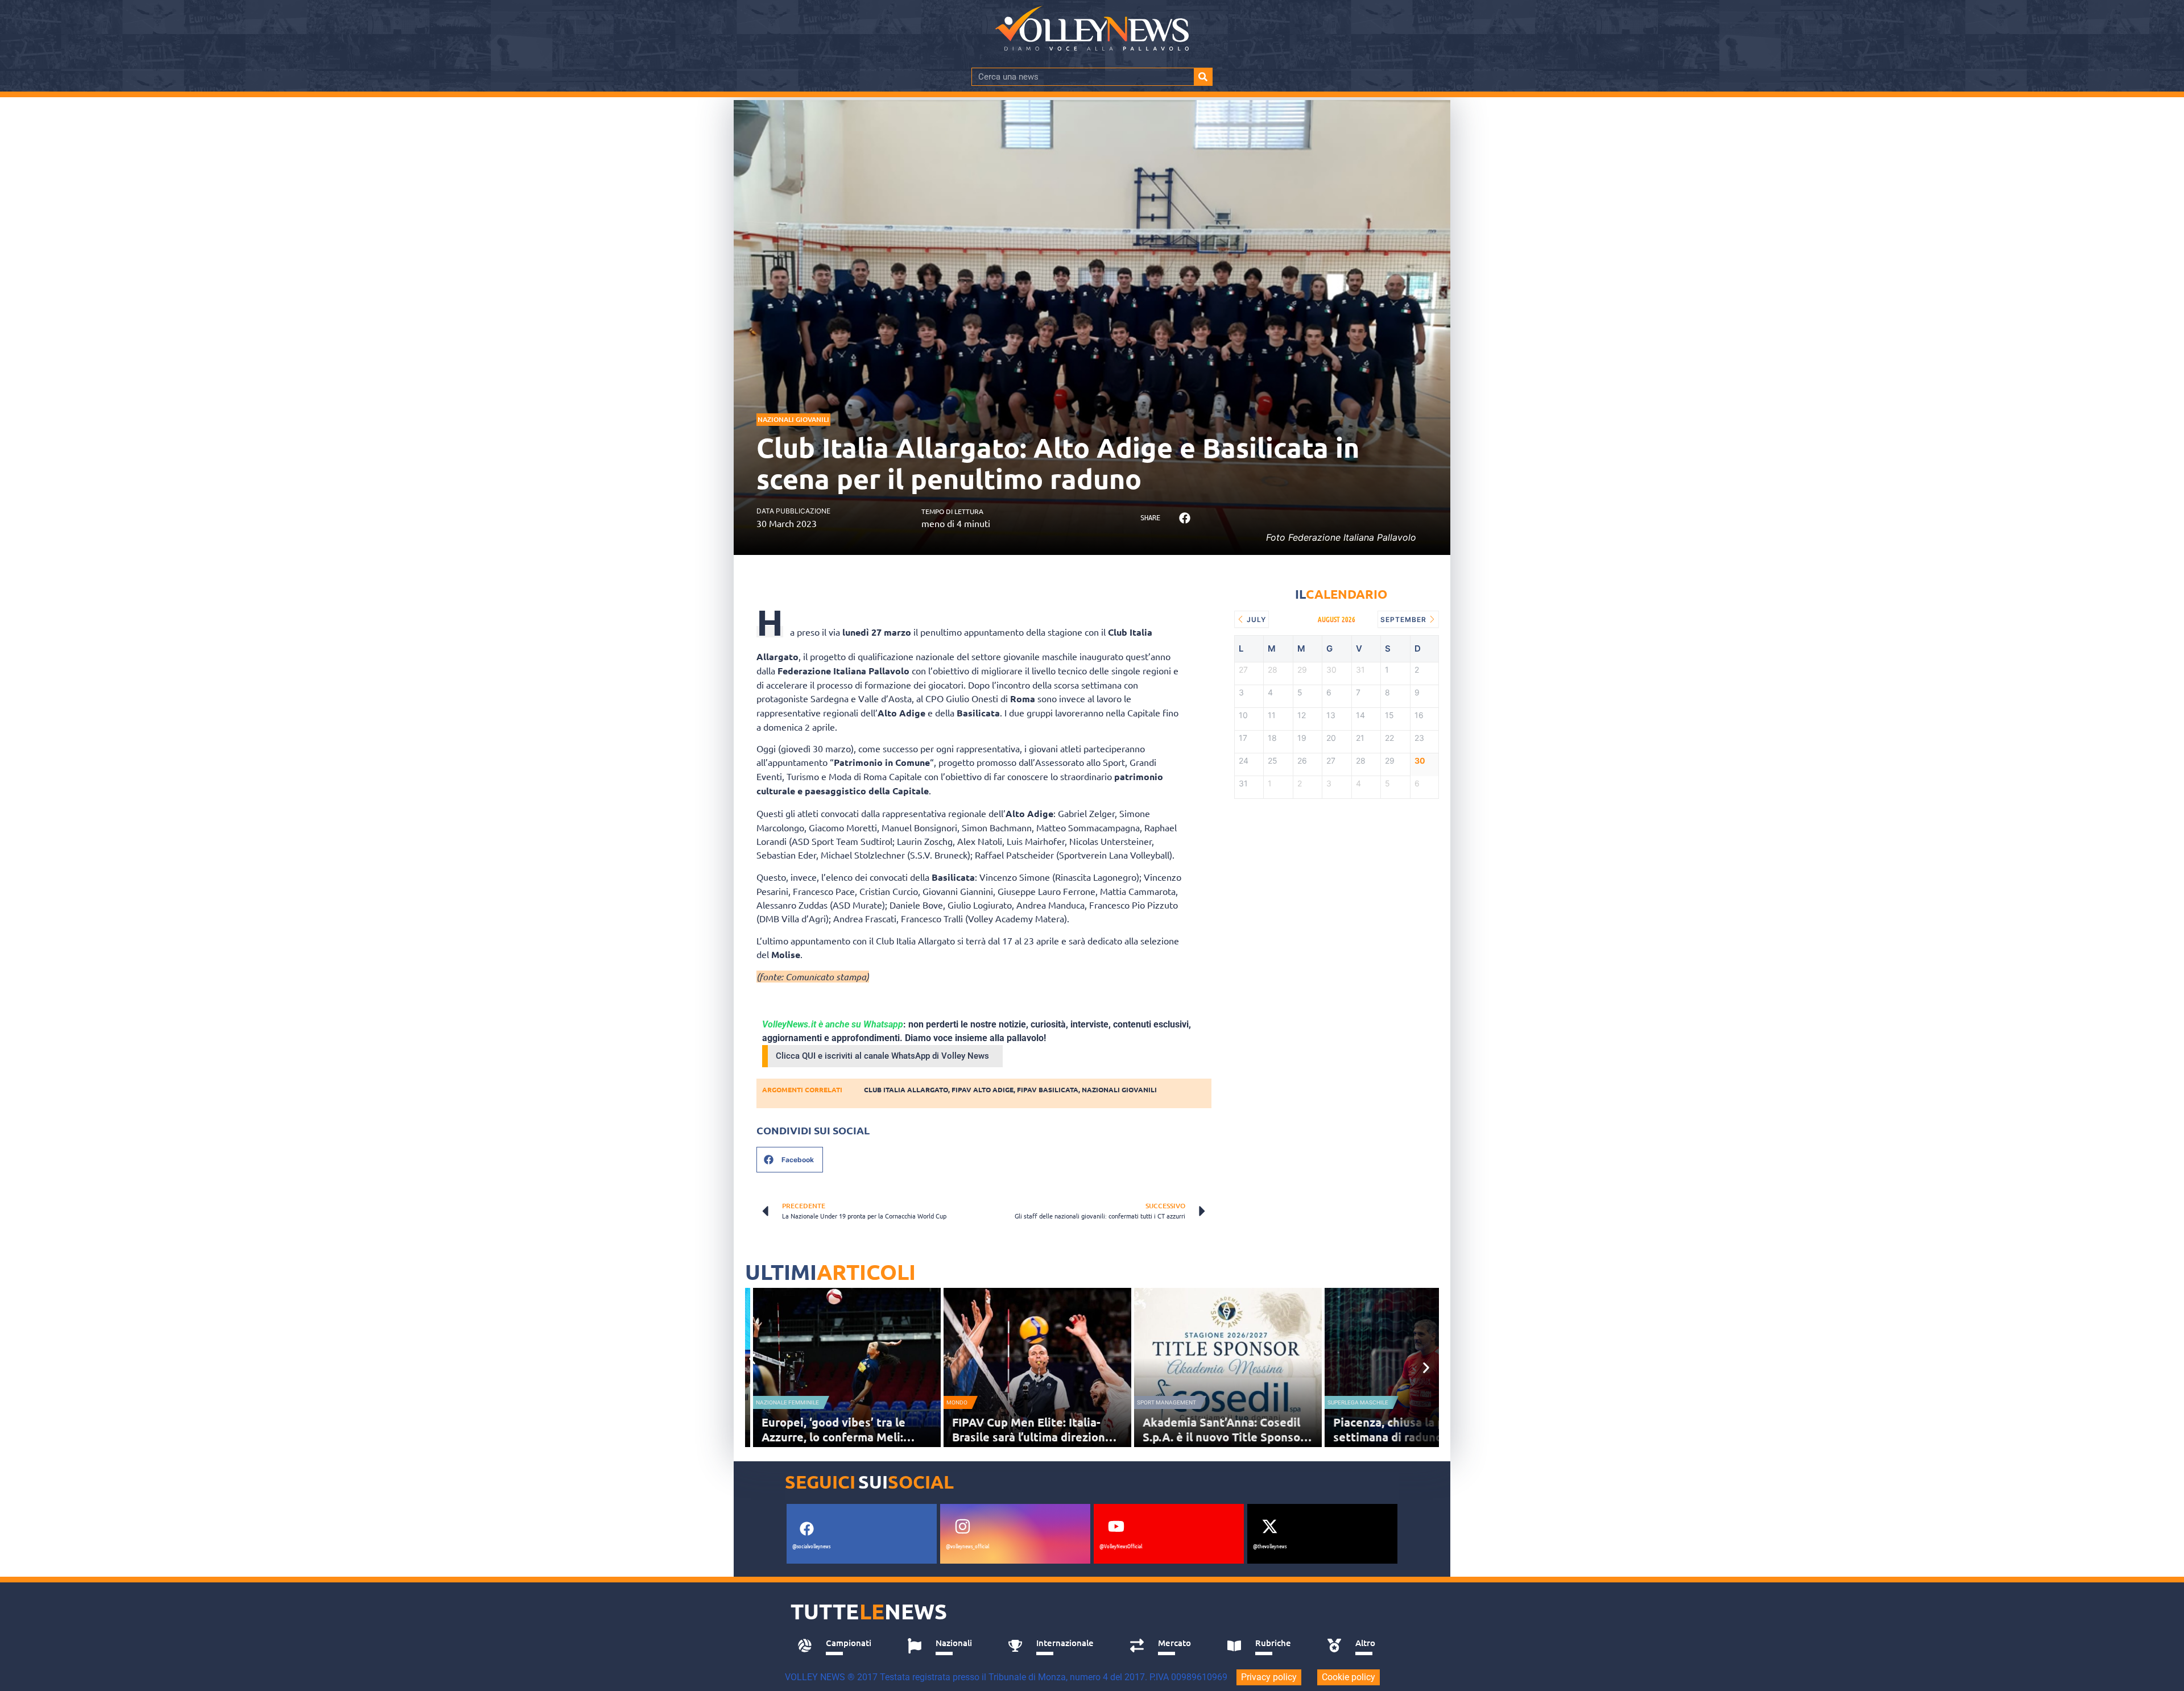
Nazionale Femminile (787, 1402)
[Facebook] (806, 1528)
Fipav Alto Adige (983, 1089)
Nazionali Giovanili (793, 419)
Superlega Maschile (1358, 1402)
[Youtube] (1116, 1526)
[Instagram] (962, 1526)
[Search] (1203, 77)
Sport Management (1167, 1402)
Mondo (957, 1402)
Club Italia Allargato (906, 1089)
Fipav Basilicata (1048, 1089)
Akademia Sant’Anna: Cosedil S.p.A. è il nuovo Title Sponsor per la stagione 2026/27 (1224, 1437)
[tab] (840, 1646)
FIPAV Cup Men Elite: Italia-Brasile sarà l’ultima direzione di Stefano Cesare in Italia (1032, 1437)
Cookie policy (1349, 1677)
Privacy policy (1269, 1677)
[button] (1184, 518)
